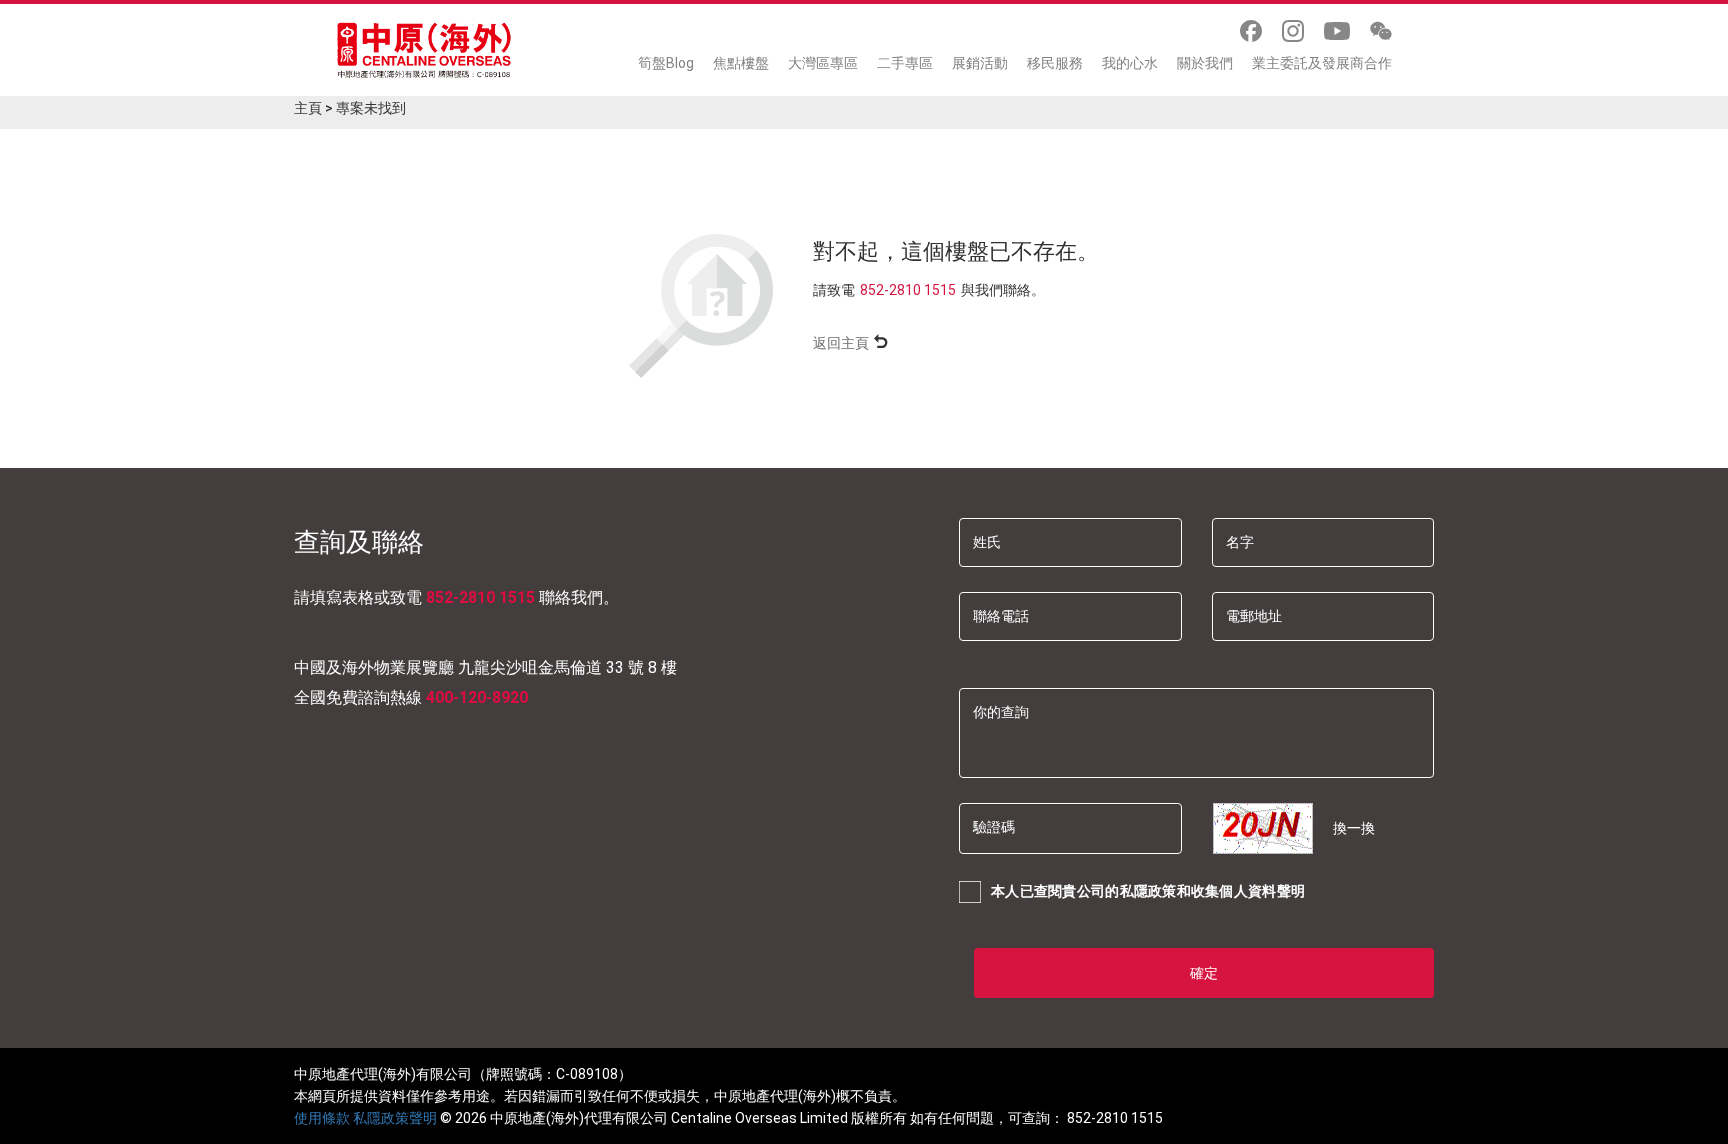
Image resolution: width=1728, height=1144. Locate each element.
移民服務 (1055, 63)
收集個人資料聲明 (1248, 891)
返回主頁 (841, 343)
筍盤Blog (666, 63)
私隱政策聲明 (395, 1118)
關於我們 (1205, 63)
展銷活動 (980, 63)
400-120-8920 (477, 697)
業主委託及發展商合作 (1322, 63)
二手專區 (905, 63)
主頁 (308, 108)
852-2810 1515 (908, 290)
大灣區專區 (823, 63)
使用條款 (322, 1118)
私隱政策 (1148, 891)
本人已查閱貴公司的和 (1148, 891)
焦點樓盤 (741, 63)
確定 (1204, 973)
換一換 (1354, 828)
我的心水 (1130, 63)
